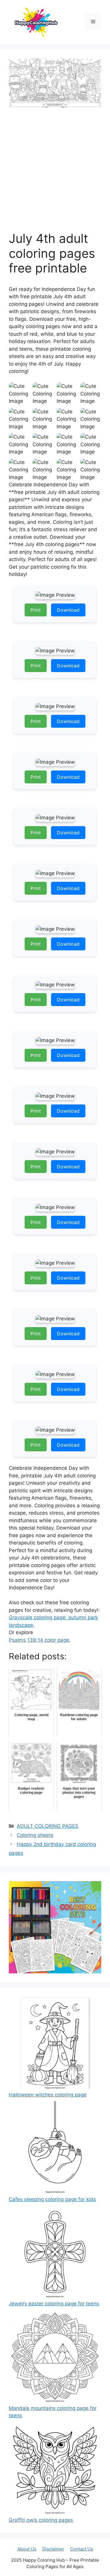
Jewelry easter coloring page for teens (54, 2304)
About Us (27, 2549)
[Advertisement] (55, 173)
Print (36, 610)
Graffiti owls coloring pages (41, 2520)
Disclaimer (53, 2549)
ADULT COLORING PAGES (48, 1826)
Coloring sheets (35, 1835)
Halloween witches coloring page (48, 2095)
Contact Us (82, 2549)
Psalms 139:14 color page (39, 1640)
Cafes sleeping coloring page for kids (52, 2199)
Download (68, 610)
